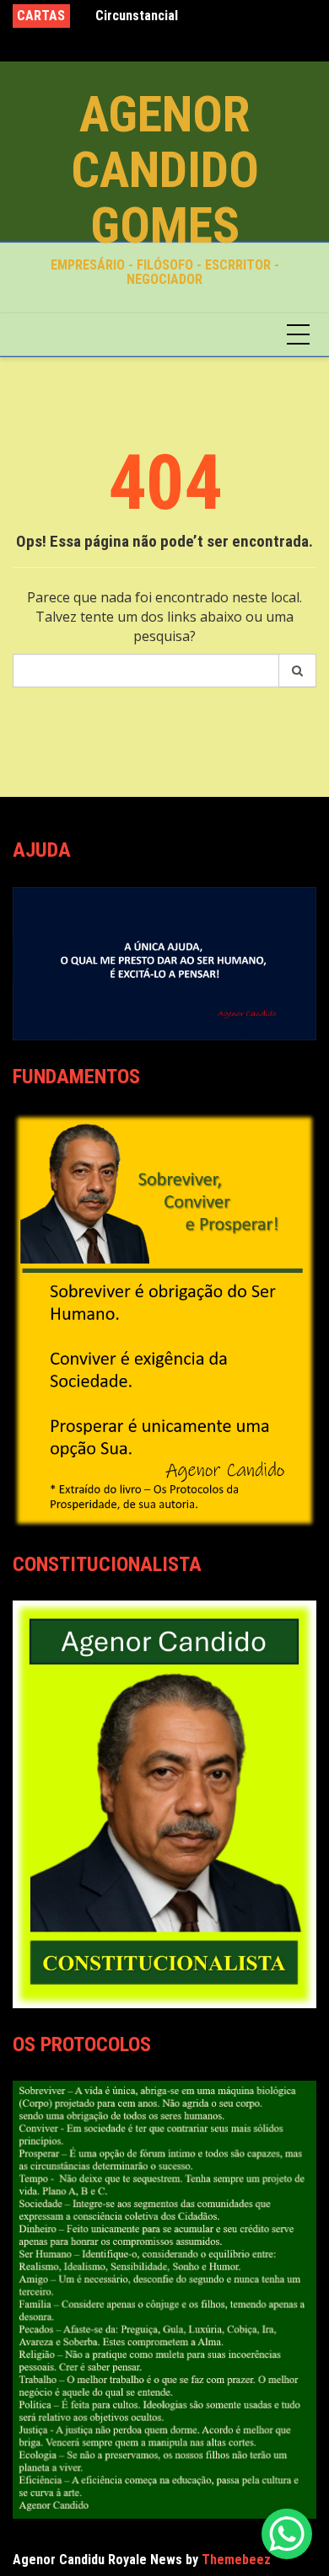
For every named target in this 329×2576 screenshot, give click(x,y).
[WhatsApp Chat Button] (287, 2534)
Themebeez (236, 2560)
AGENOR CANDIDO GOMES (165, 170)
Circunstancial (137, 16)
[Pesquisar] (298, 671)
